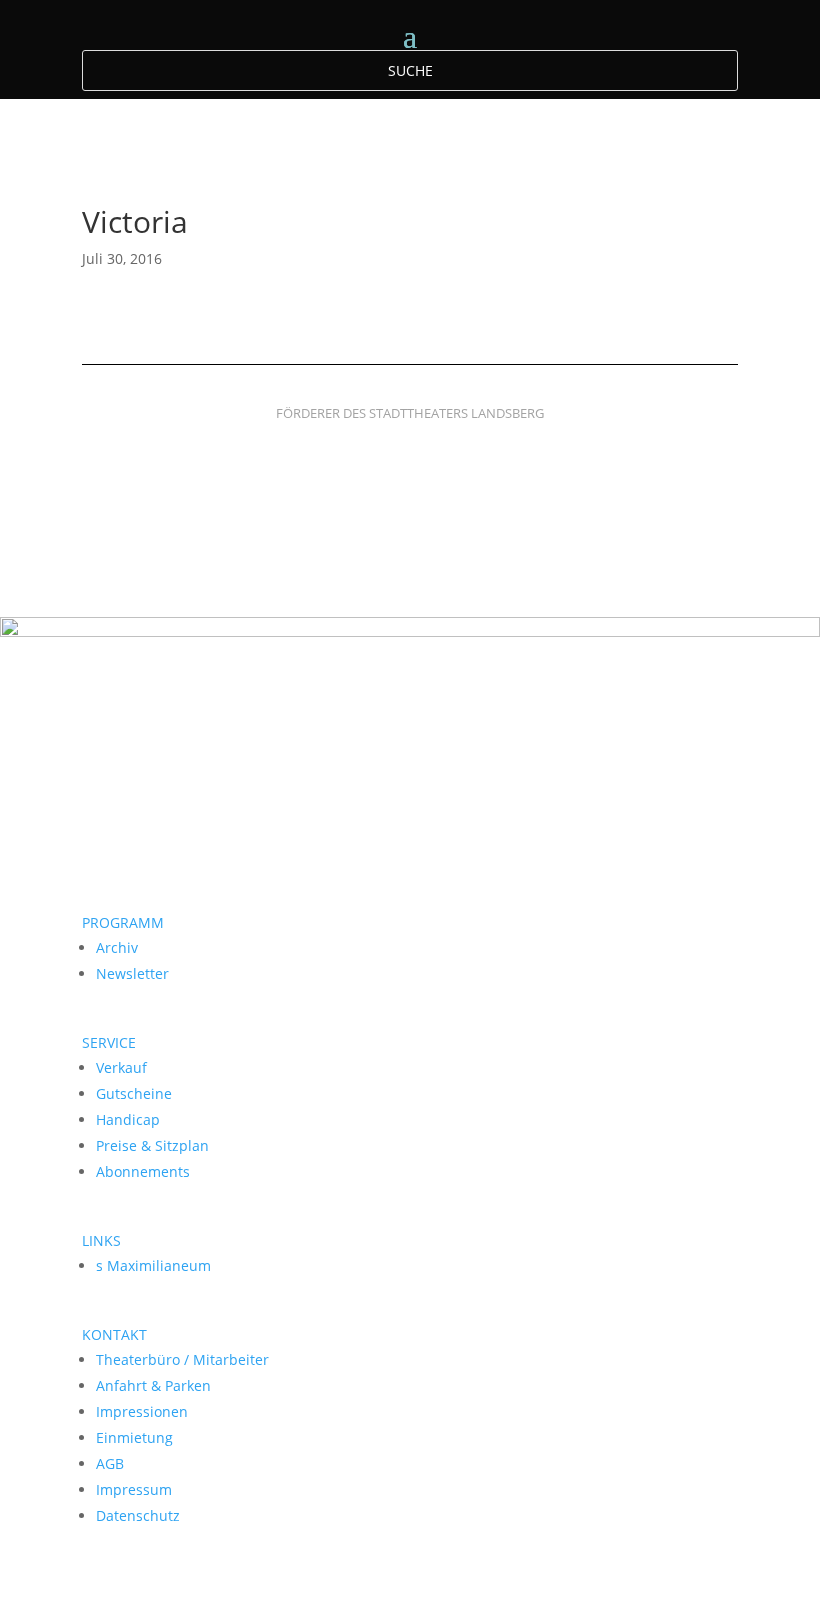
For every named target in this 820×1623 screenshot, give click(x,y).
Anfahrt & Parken (153, 1385)
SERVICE (109, 1042)
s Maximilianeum (153, 1265)
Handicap (128, 1119)
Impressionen (142, 1411)
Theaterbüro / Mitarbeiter (182, 1359)
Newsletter (132, 973)
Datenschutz (138, 1515)
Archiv (117, 947)
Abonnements (143, 1171)
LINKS (101, 1240)
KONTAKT (114, 1334)
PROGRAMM (123, 922)
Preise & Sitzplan (152, 1145)
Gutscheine (134, 1093)
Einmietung (134, 1437)
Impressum (134, 1489)
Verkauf (121, 1067)
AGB (110, 1463)
